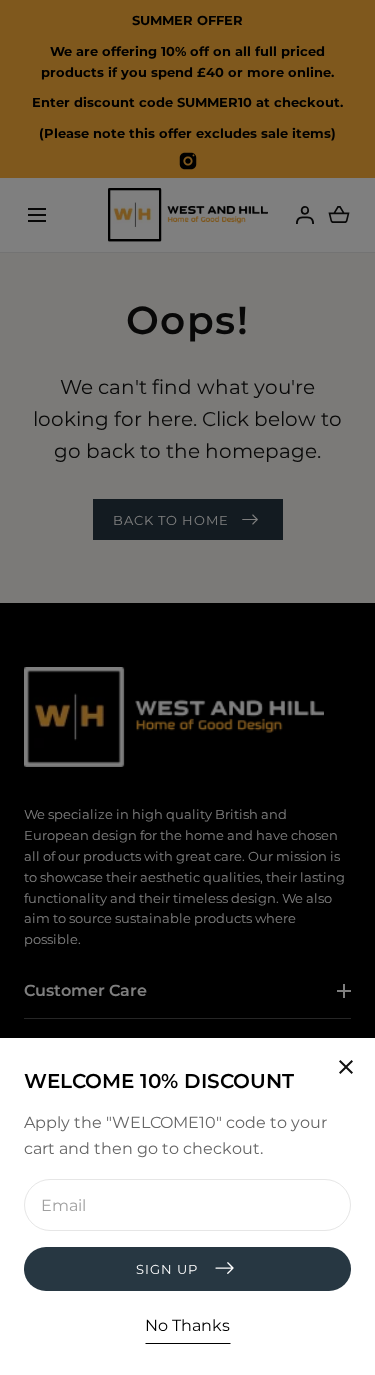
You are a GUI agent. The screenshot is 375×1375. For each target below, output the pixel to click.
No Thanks (187, 1325)
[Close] (187, 687)
